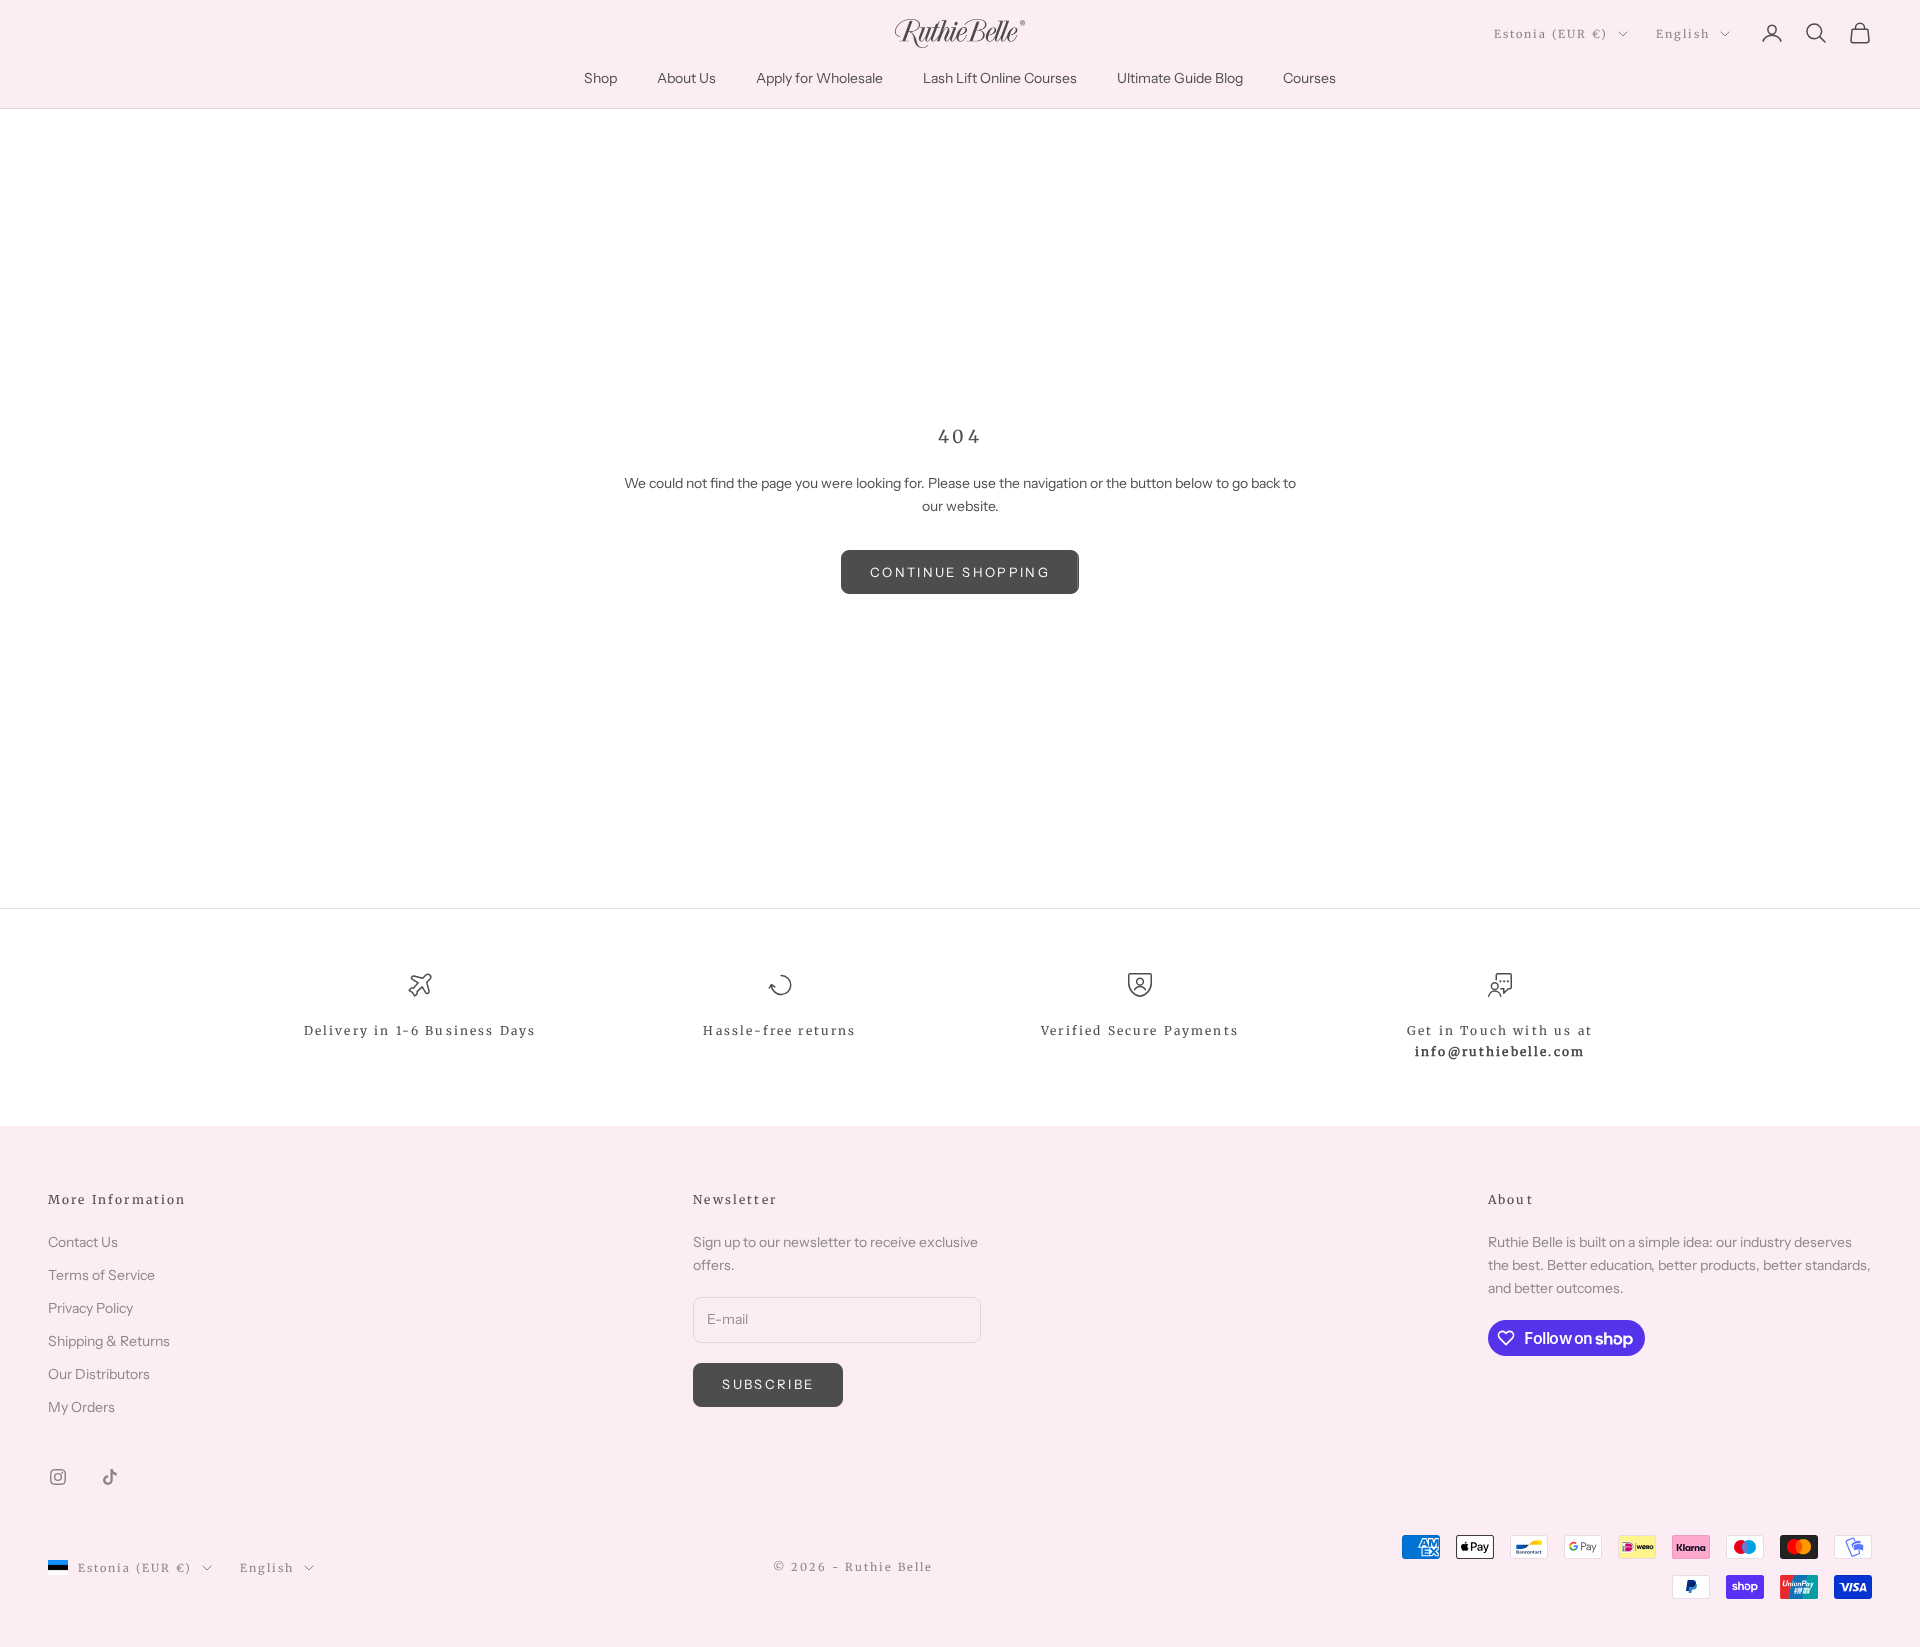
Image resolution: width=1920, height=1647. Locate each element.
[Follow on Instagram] (58, 1477)
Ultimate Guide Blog (1180, 78)
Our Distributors (99, 1374)
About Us (686, 78)
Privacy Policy (90, 1308)
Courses (1309, 78)
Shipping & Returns (109, 1341)
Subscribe (768, 1384)
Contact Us (83, 1242)
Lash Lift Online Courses (1000, 78)
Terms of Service (101, 1275)
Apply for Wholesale (819, 78)
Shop (600, 78)
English (1683, 34)
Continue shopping (960, 572)
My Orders (81, 1407)
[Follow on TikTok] (110, 1477)
